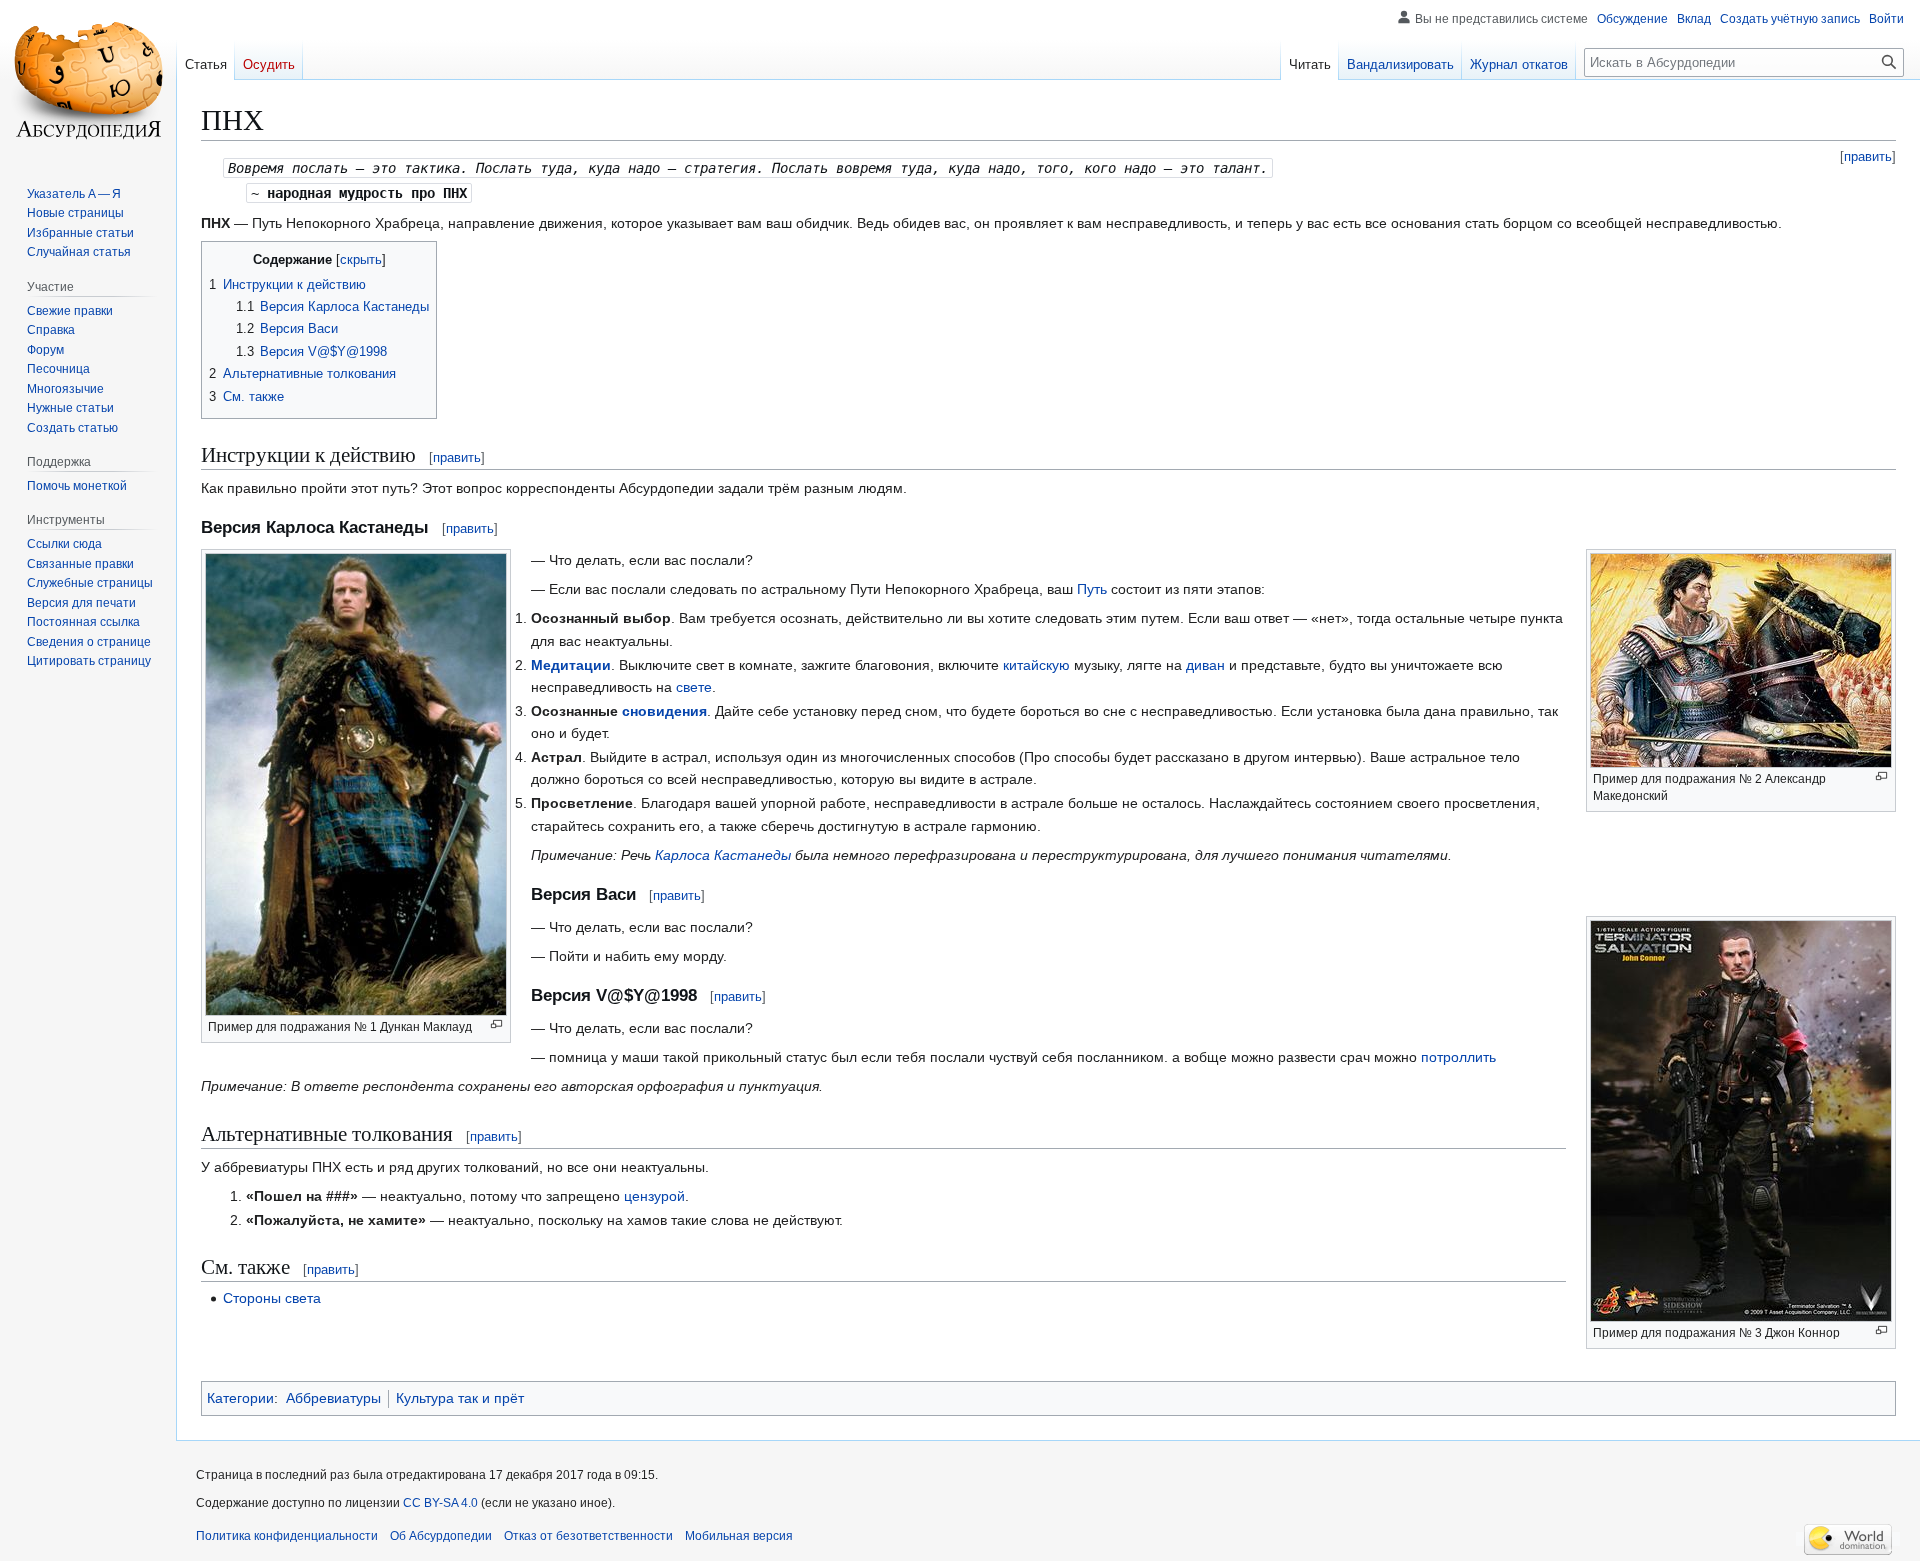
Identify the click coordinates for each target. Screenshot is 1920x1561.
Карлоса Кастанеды (723, 855)
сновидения (664, 711)
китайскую (1036, 665)
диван (1205, 665)
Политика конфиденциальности (287, 1536)
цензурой (654, 1196)
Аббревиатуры (333, 1398)
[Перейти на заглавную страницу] (88, 80)
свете (694, 687)
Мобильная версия (739, 1536)
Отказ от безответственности (588, 1536)
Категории (240, 1398)
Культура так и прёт (460, 1398)
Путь (1092, 589)
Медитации (571, 665)
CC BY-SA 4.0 (440, 1503)
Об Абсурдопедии (441, 1536)
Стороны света (272, 1298)
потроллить (1458, 1057)
